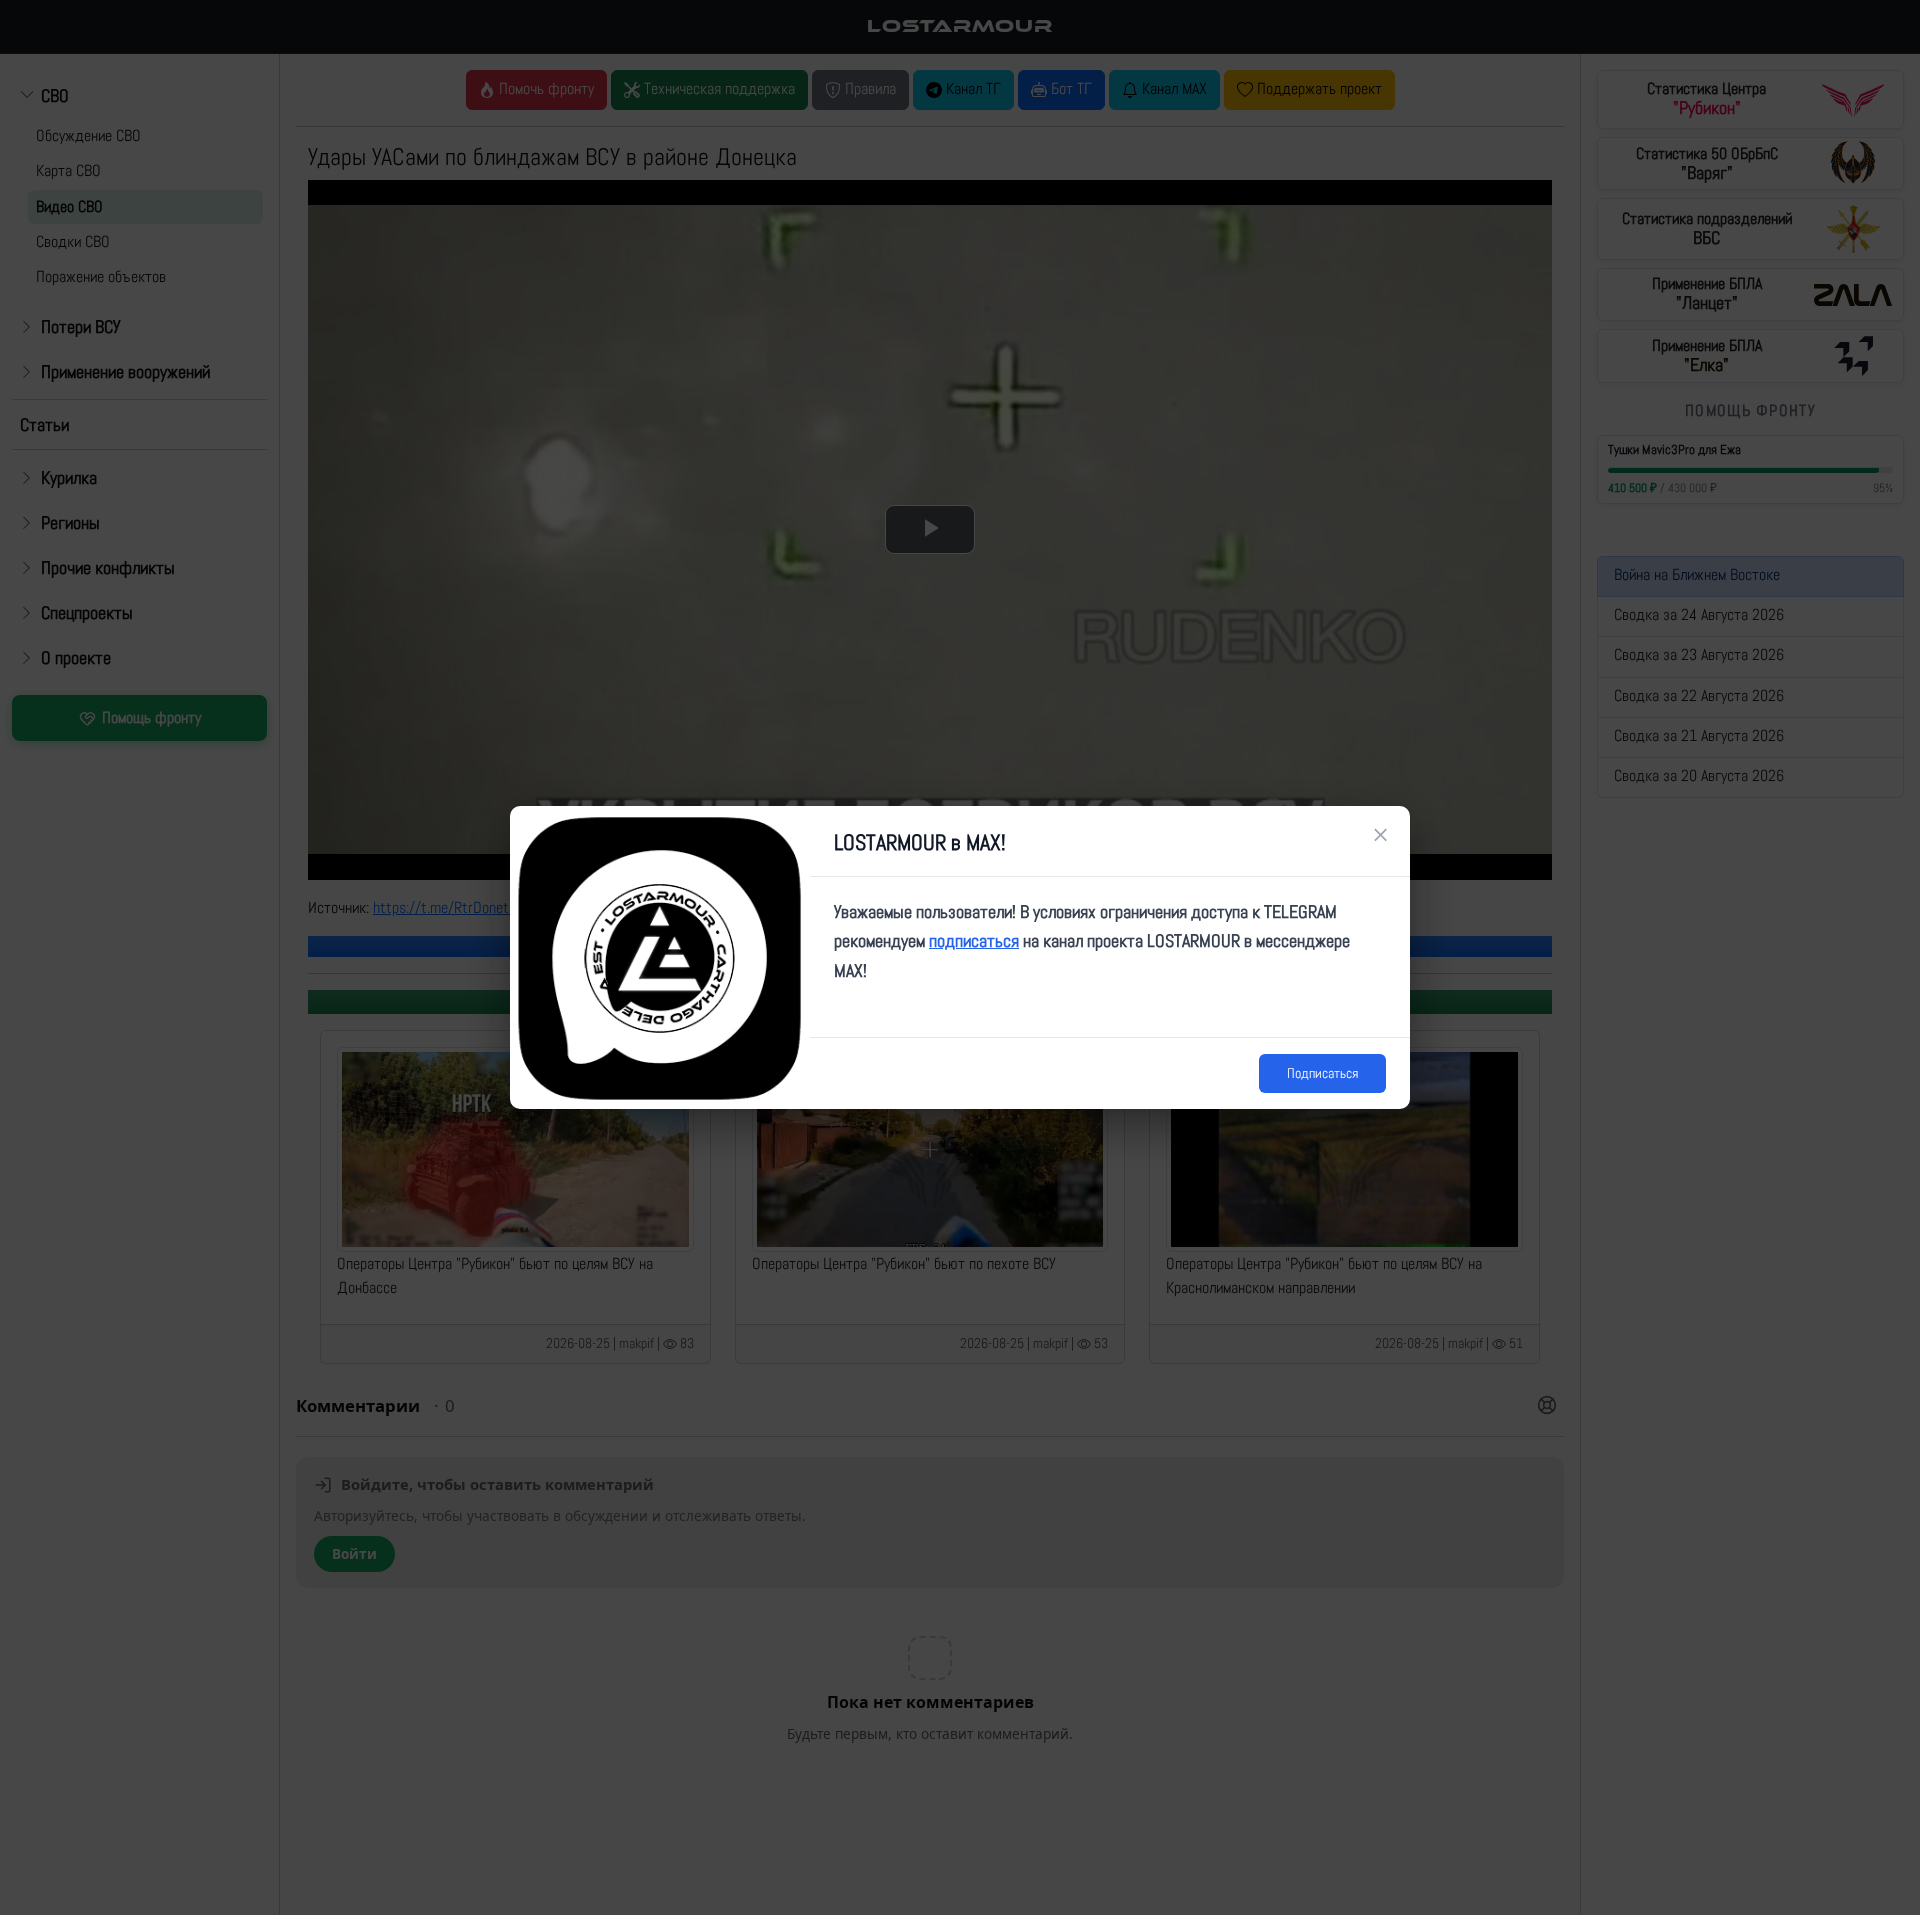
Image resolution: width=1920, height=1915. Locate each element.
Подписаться (1322, 1073)
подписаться (974, 940)
